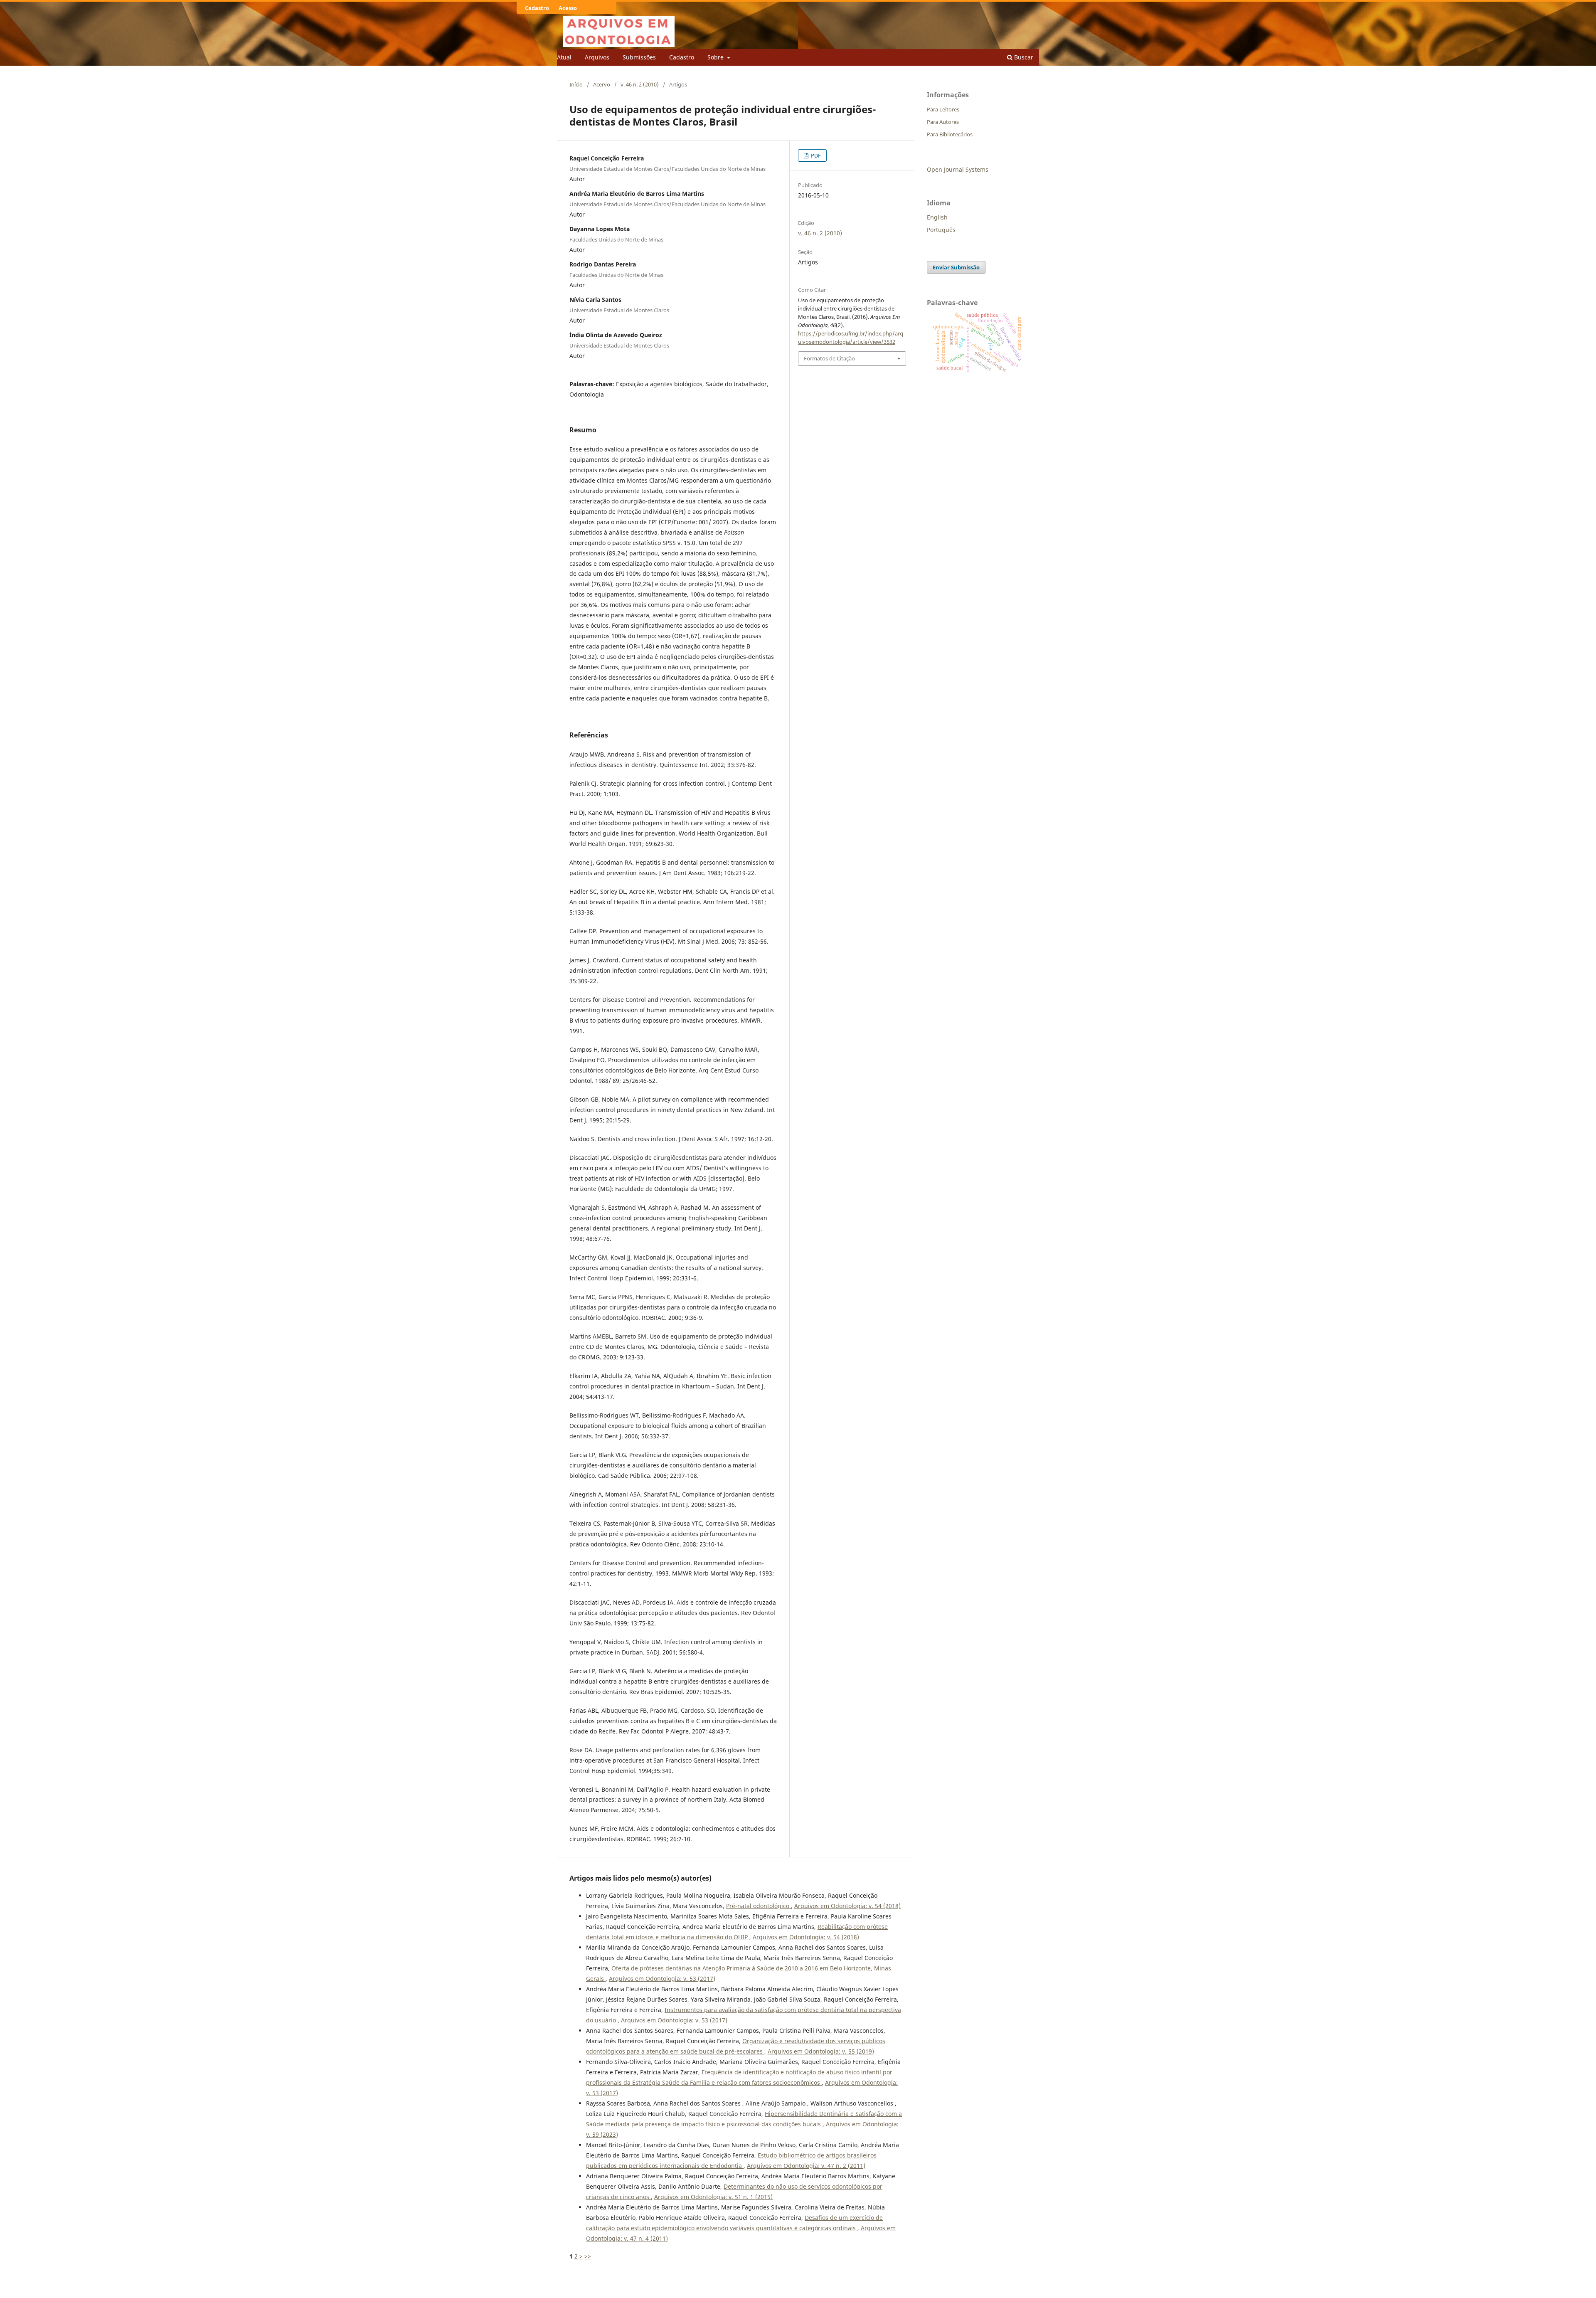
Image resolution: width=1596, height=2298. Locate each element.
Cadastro (682, 57)
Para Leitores (943, 109)
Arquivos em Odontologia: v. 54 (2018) (847, 1906)
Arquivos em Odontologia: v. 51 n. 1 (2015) (713, 2197)
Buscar (1023, 57)
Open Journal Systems (958, 169)
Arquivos (597, 57)
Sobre (716, 57)
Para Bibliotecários (950, 134)
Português (941, 230)
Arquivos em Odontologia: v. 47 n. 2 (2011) (806, 2166)
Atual (564, 57)
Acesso (568, 8)
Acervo (602, 84)
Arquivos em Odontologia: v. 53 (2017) (662, 1979)
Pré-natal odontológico (759, 1906)
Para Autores (943, 122)
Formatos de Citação (829, 358)
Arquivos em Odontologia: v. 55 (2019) (821, 2051)
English (937, 217)
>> (588, 2256)
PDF (815, 155)
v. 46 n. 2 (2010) (640, 84)
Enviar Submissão (956, 267)
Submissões (639, 57)
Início (576, 84)
